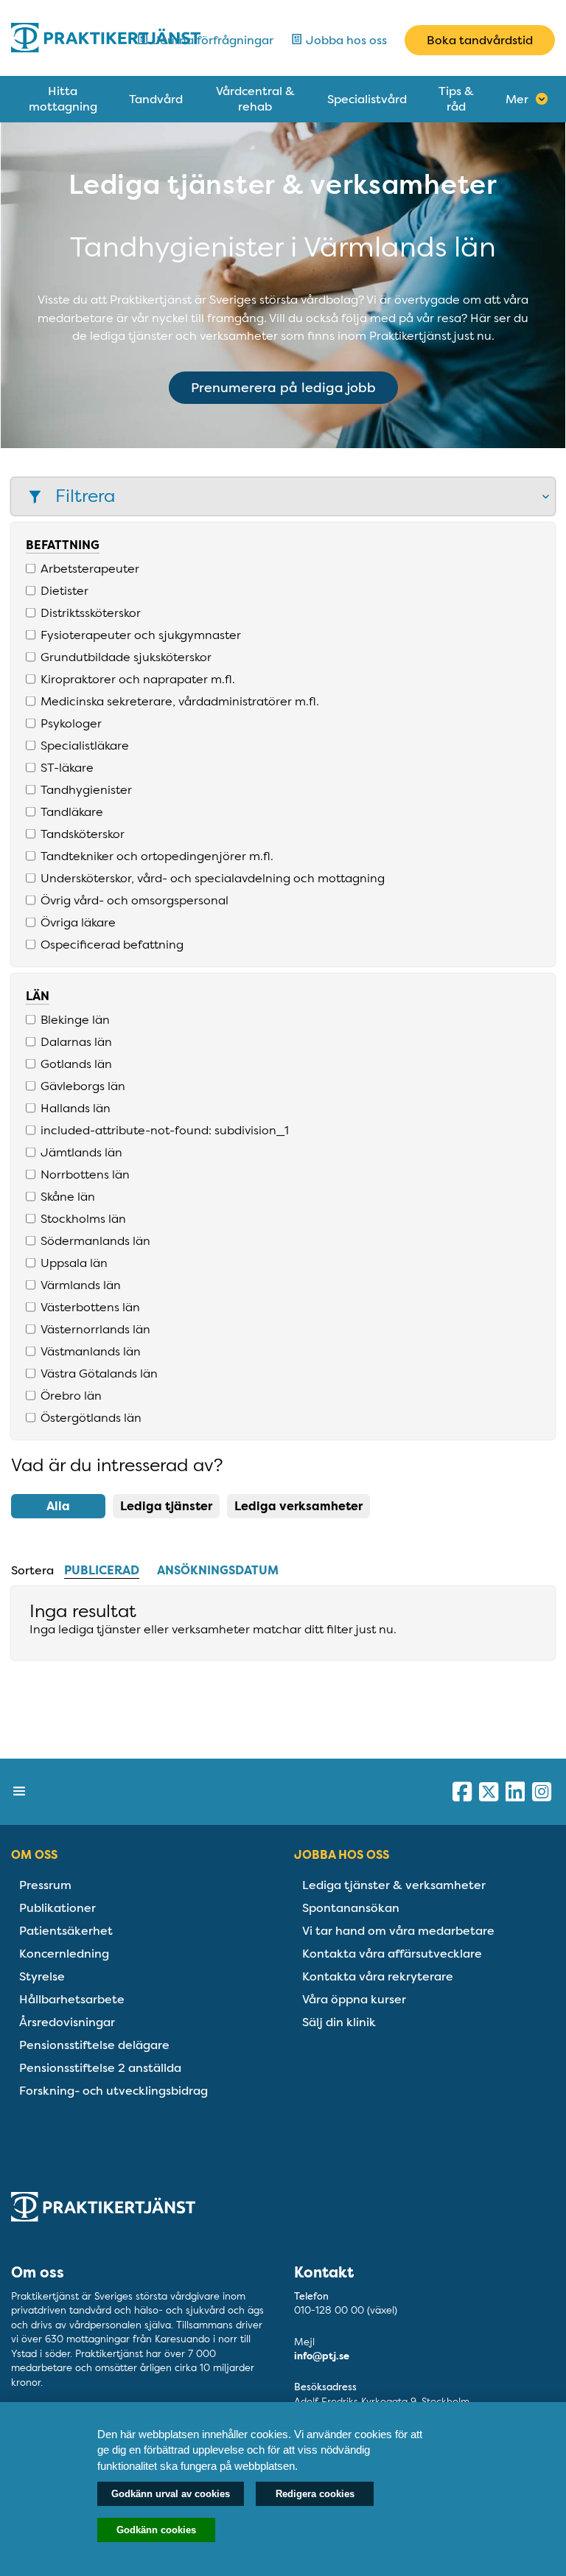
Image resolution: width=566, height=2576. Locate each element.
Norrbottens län (85, 1174)
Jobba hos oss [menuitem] (342, 1855)
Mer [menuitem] (517, 99)
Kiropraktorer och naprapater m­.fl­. (138, 679)
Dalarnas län (76, 1041)
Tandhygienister (86, 789)
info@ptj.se (322, 2356)
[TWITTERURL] (489, 1792)
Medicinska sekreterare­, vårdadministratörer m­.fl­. (180, 701)
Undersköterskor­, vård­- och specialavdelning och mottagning (213, 878)
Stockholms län (83, 1218)
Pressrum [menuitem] (45, 1885)
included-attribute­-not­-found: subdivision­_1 (165, 1130)
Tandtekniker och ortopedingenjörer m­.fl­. (157, 856)
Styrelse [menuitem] (42, 1976)
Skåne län (68, 1196)
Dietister (64, 590)
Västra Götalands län (99, 1373)
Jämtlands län (81, 1152)
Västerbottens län (90, 1307)
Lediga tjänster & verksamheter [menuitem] (394, 1885)
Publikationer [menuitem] (57, 1908)
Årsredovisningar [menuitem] (67, 2022)
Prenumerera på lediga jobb (283, 388)
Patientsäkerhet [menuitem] (66, 1931)
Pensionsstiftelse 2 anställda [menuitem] (100, 2068)
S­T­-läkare (67, 767)
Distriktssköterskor (91, 612)
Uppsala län (74, 1263)
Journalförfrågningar (211, 40)
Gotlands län (76, 1064)
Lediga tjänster (166, 1506)
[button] (283, 496)
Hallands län (76, 1108)
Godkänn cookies (156, 2530)
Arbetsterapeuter (90, 568)
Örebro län (71, 1395)
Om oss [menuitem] (34, 1855)
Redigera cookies (315, 2494)
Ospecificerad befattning (112, 944)
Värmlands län (81, 1285)
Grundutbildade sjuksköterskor (126, 657)
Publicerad (102, 1570)
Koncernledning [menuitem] (64, 1954)
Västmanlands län (91, 1351)
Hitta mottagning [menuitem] (63, 99)
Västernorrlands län (95, 1329)
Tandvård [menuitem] (156, 99)
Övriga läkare (78, 922)
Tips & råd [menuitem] (456, 99)
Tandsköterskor (83, 834)
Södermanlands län (95, 1240)
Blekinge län (75, 1019)
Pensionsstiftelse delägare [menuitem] (94, 2045)
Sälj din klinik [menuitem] (339, 2022)
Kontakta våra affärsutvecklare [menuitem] (392, 1954)
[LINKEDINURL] (515, 1792)
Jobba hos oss (345, 40)
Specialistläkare (85, 745)
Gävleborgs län (83, 1086)
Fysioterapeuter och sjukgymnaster (141, 635)
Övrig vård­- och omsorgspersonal (134, 900)
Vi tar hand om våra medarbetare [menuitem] (398, 1931)
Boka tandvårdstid (480, 40)
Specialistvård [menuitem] (367, 99)
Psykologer (71, 723)
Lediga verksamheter (298, 1506)
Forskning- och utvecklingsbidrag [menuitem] (113, 2091)
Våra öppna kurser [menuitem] (354, 1999)
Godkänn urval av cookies (171, 2494)
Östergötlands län (91, 1417)
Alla (58, 1506)
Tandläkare (72, 811)
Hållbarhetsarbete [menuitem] (72, 1999)
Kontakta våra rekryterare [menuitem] (378, 1976)
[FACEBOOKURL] (462, 1792)
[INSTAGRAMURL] (542, 1792)
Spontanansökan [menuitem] (351, 1908)
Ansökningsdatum (218, 1570)
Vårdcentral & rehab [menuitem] (255, 99)
